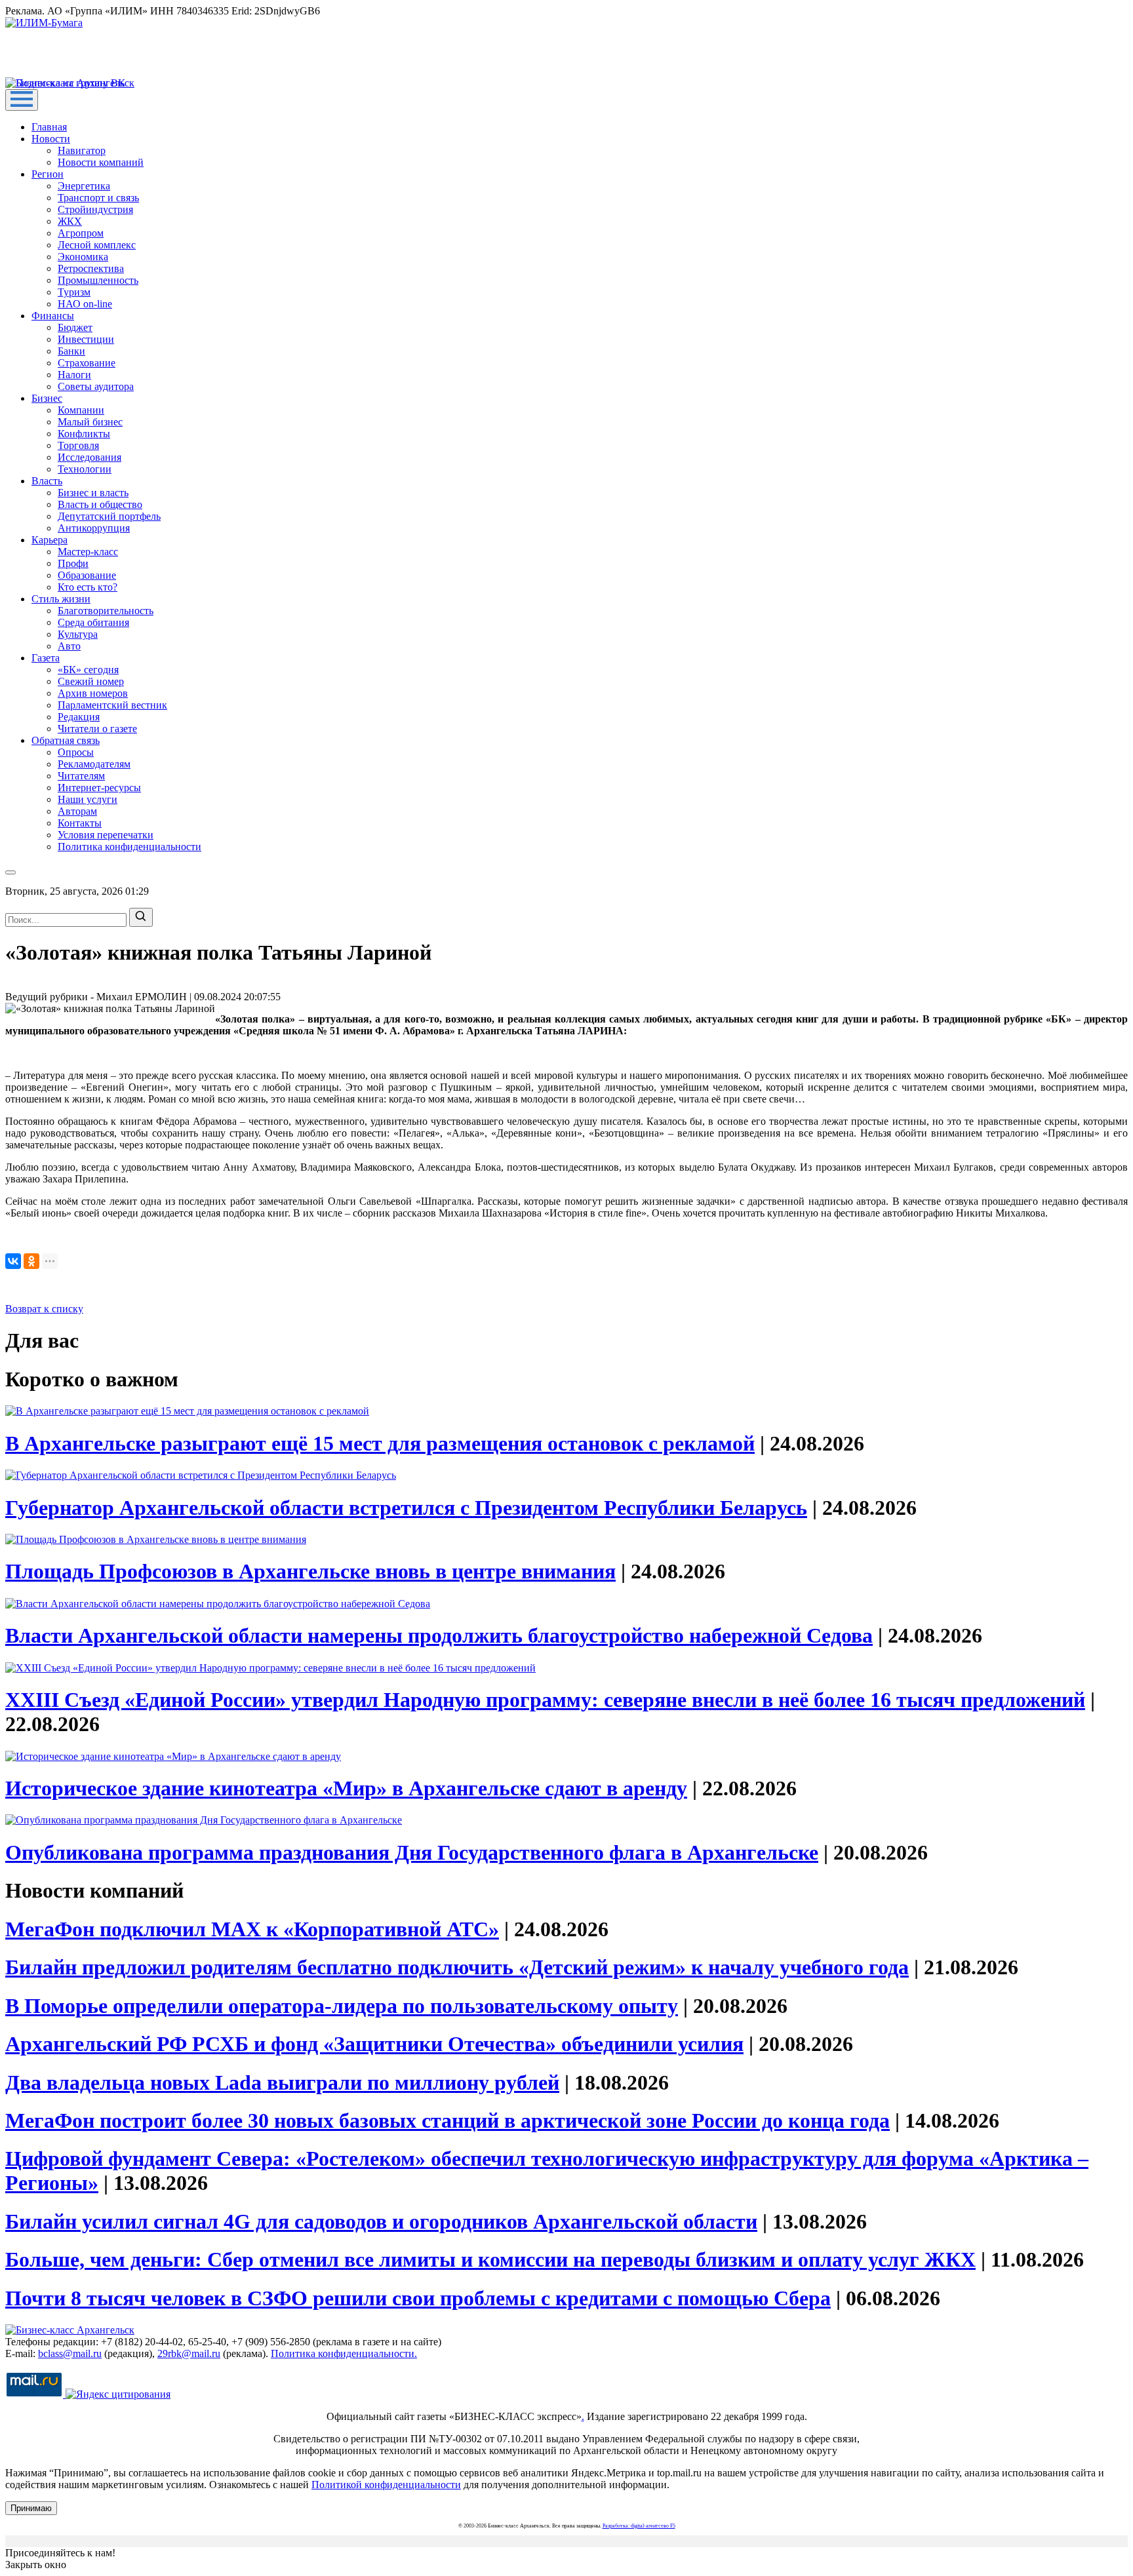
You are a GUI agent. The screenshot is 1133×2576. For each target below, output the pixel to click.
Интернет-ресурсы (99, 788)
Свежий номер (91, 681)
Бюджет (75, 327)
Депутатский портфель (109, 516)
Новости (51, 139)
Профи (73, 563)
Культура (78, 634)
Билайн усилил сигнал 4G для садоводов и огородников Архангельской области (381, 2221)
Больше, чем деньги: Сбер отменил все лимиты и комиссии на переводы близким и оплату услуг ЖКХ (490, 2259)
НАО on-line (85, 304)
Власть (47, 481)
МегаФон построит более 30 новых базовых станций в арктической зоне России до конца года (447, 2120)
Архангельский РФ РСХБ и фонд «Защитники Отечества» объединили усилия (374, 2044)
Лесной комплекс (97, 245)
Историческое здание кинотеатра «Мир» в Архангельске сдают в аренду (346, 1788)
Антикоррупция (94, 528)
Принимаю (31, 2508)
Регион (48, 174)
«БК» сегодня (88, 670)
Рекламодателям (94, 764)
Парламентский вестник (112, 705)
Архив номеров (93, 693)
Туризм (74, 292)
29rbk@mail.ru (189, 2353)
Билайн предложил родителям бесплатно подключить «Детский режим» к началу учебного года (457, 1967)
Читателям (81, 776)
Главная (49, 127)
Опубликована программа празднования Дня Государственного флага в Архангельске (412, 1852)
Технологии (85, 469)
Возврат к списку (44, 1309)
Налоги (74, 375)
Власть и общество (100, 504)
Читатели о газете (97, 729)
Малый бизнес (90, 422)
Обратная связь (66, 740)
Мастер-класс (88, 552)
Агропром (81, 233)
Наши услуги (88, 799)
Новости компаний (101, 162)
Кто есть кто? (88, 587)
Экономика (83, 257)
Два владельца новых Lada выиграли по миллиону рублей (282, 2082)
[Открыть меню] (22, 100)
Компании (81, 410)
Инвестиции (86, 339)
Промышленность (98, 280)
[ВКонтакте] (13, 1261)
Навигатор (82, 150)
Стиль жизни (61, 599)
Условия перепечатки (106, 835)
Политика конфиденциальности (129, 847)
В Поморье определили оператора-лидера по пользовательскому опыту (342, 2006)
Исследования (89, 457)
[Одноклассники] (31, 1261)
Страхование (87, 363)
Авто (69, 646)
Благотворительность (106, 611)
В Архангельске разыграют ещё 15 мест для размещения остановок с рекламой (380, 1443)
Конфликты (84, 434)
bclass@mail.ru (70, 2353)
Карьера (50, 540)
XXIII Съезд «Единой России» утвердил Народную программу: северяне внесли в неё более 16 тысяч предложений (545, 1700)
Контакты (80, 823)
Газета (46, 658)
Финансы (53, 316)
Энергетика (84, 186)
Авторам (77, 811)
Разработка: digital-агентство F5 (639, 2526)
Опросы (76, 752)
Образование (87, 575)
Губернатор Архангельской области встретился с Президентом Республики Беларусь (406, 1508)
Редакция (79, 717)
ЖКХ (70, 221)
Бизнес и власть (93, 493)
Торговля (78, 445)
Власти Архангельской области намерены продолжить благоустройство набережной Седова (439, 1635)
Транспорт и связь (98, 198)
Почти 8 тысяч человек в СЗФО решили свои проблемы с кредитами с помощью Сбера (418, 2298)
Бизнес (47, 398)
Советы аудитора (96, 386)
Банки (71, 351)
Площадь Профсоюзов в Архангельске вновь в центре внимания (310, 1571)
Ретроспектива (91, 268)
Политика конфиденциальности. (344, 2353)
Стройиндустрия (95, 209)
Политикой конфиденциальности (386, 2485)
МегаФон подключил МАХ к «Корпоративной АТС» (252, 1929)
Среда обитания (93, 622)
